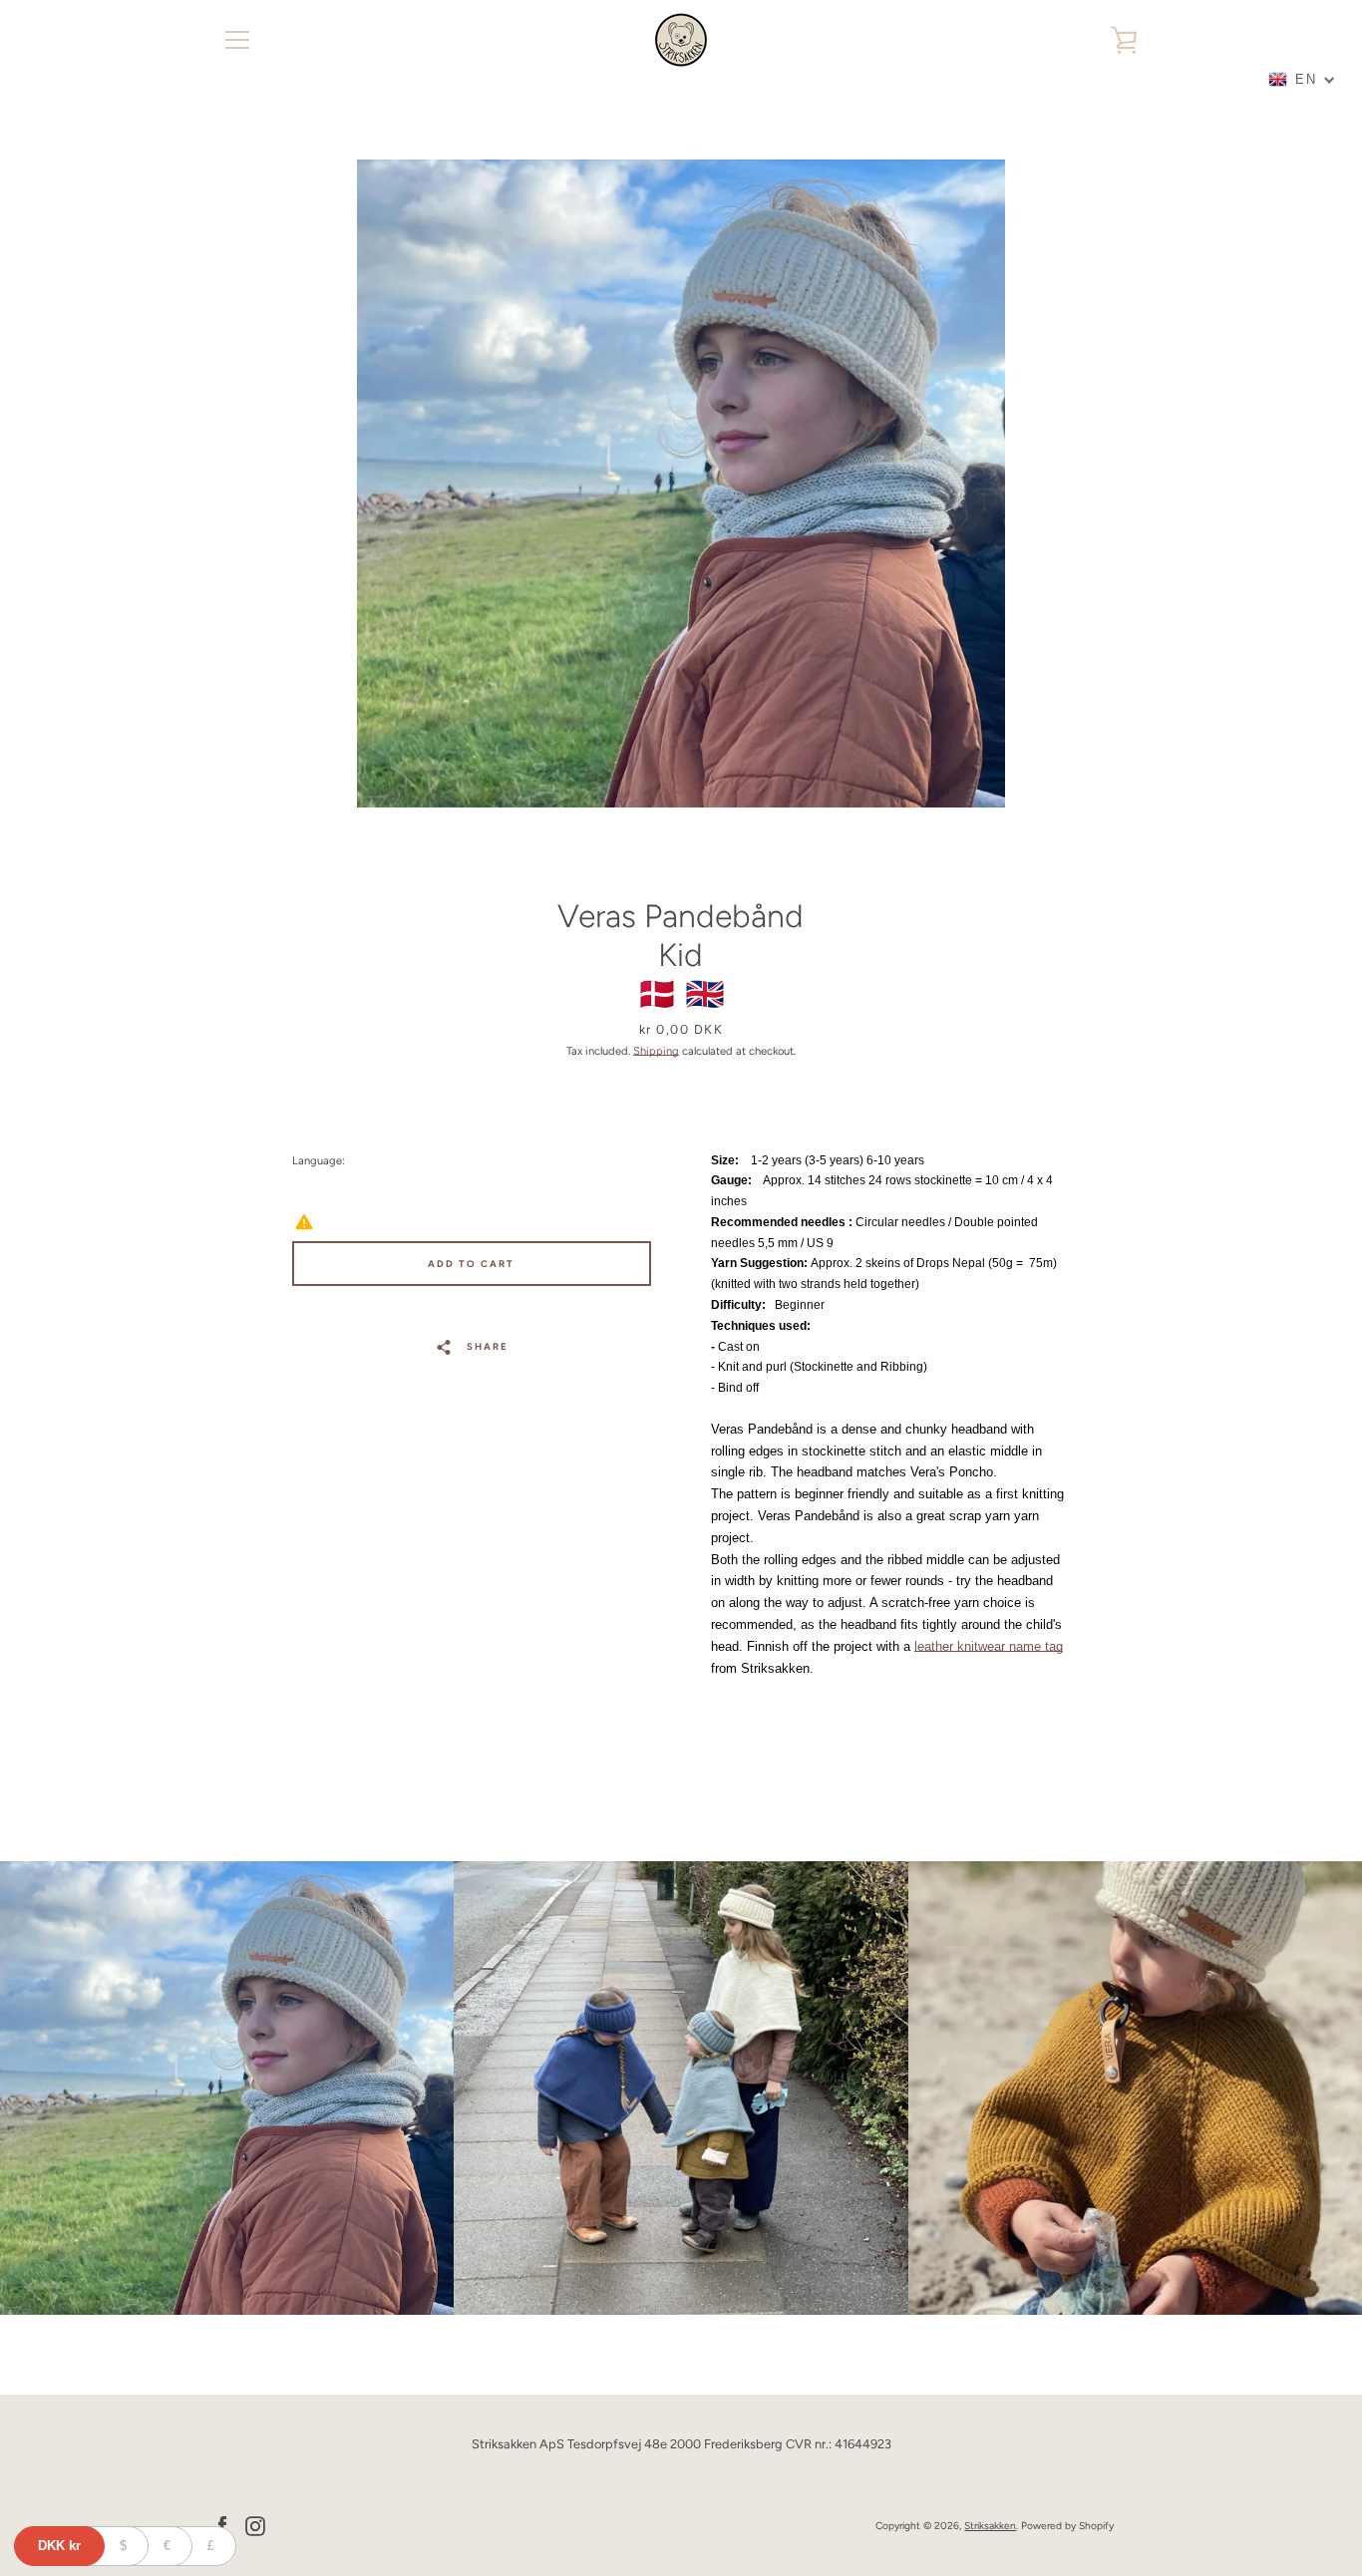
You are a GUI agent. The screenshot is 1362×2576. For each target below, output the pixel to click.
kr (59, 2546)
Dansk (325, 1190)
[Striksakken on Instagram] (255, 2525)
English (376, 1190)
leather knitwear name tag (989, 1646)
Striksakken (990, 2526)
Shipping (656, 1051)
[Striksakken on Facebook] (222, 2525)
